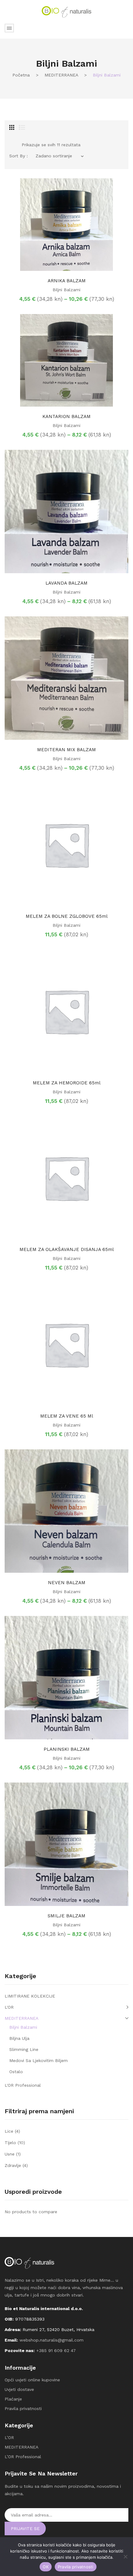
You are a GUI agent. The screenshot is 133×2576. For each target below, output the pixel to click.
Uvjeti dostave (19, 2389)
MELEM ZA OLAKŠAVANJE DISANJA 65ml (67, 1249)
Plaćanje (13, 2399)
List (22, 127)
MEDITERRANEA (61, 75)
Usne (10, 2154)
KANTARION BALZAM (66, 416)
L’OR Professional (23, 2457)
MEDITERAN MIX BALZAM (66, 750)
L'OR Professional (23, 2085)
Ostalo (16, 2072)
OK (46, 2567)
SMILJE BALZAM (66, 1916)
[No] (125, 2557)
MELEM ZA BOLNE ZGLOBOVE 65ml (67, 916)
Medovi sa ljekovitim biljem (39, 2060)
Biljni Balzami (66, 290)
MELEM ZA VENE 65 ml (67, 1416)
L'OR (9, 2007)
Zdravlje (13, 2165)
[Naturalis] (66, 11)
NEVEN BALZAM (67, 1583)
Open (9, 28)
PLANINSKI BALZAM (67, 1749)
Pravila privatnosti (23, 2408)
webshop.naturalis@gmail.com (51, 2340)
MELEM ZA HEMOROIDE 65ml (67, 1083)
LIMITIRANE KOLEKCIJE (30, 1996)
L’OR (9, 2437)
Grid (12, 127)
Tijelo (10, 2143)
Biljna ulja (19, 2038)
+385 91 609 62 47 (56, 2350)
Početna (21, 75)
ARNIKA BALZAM (67, 281)
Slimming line (24, 2049)
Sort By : (19, 156)
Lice (9, 2131)
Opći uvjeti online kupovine (32, 2380)
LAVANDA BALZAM (66, 583)
